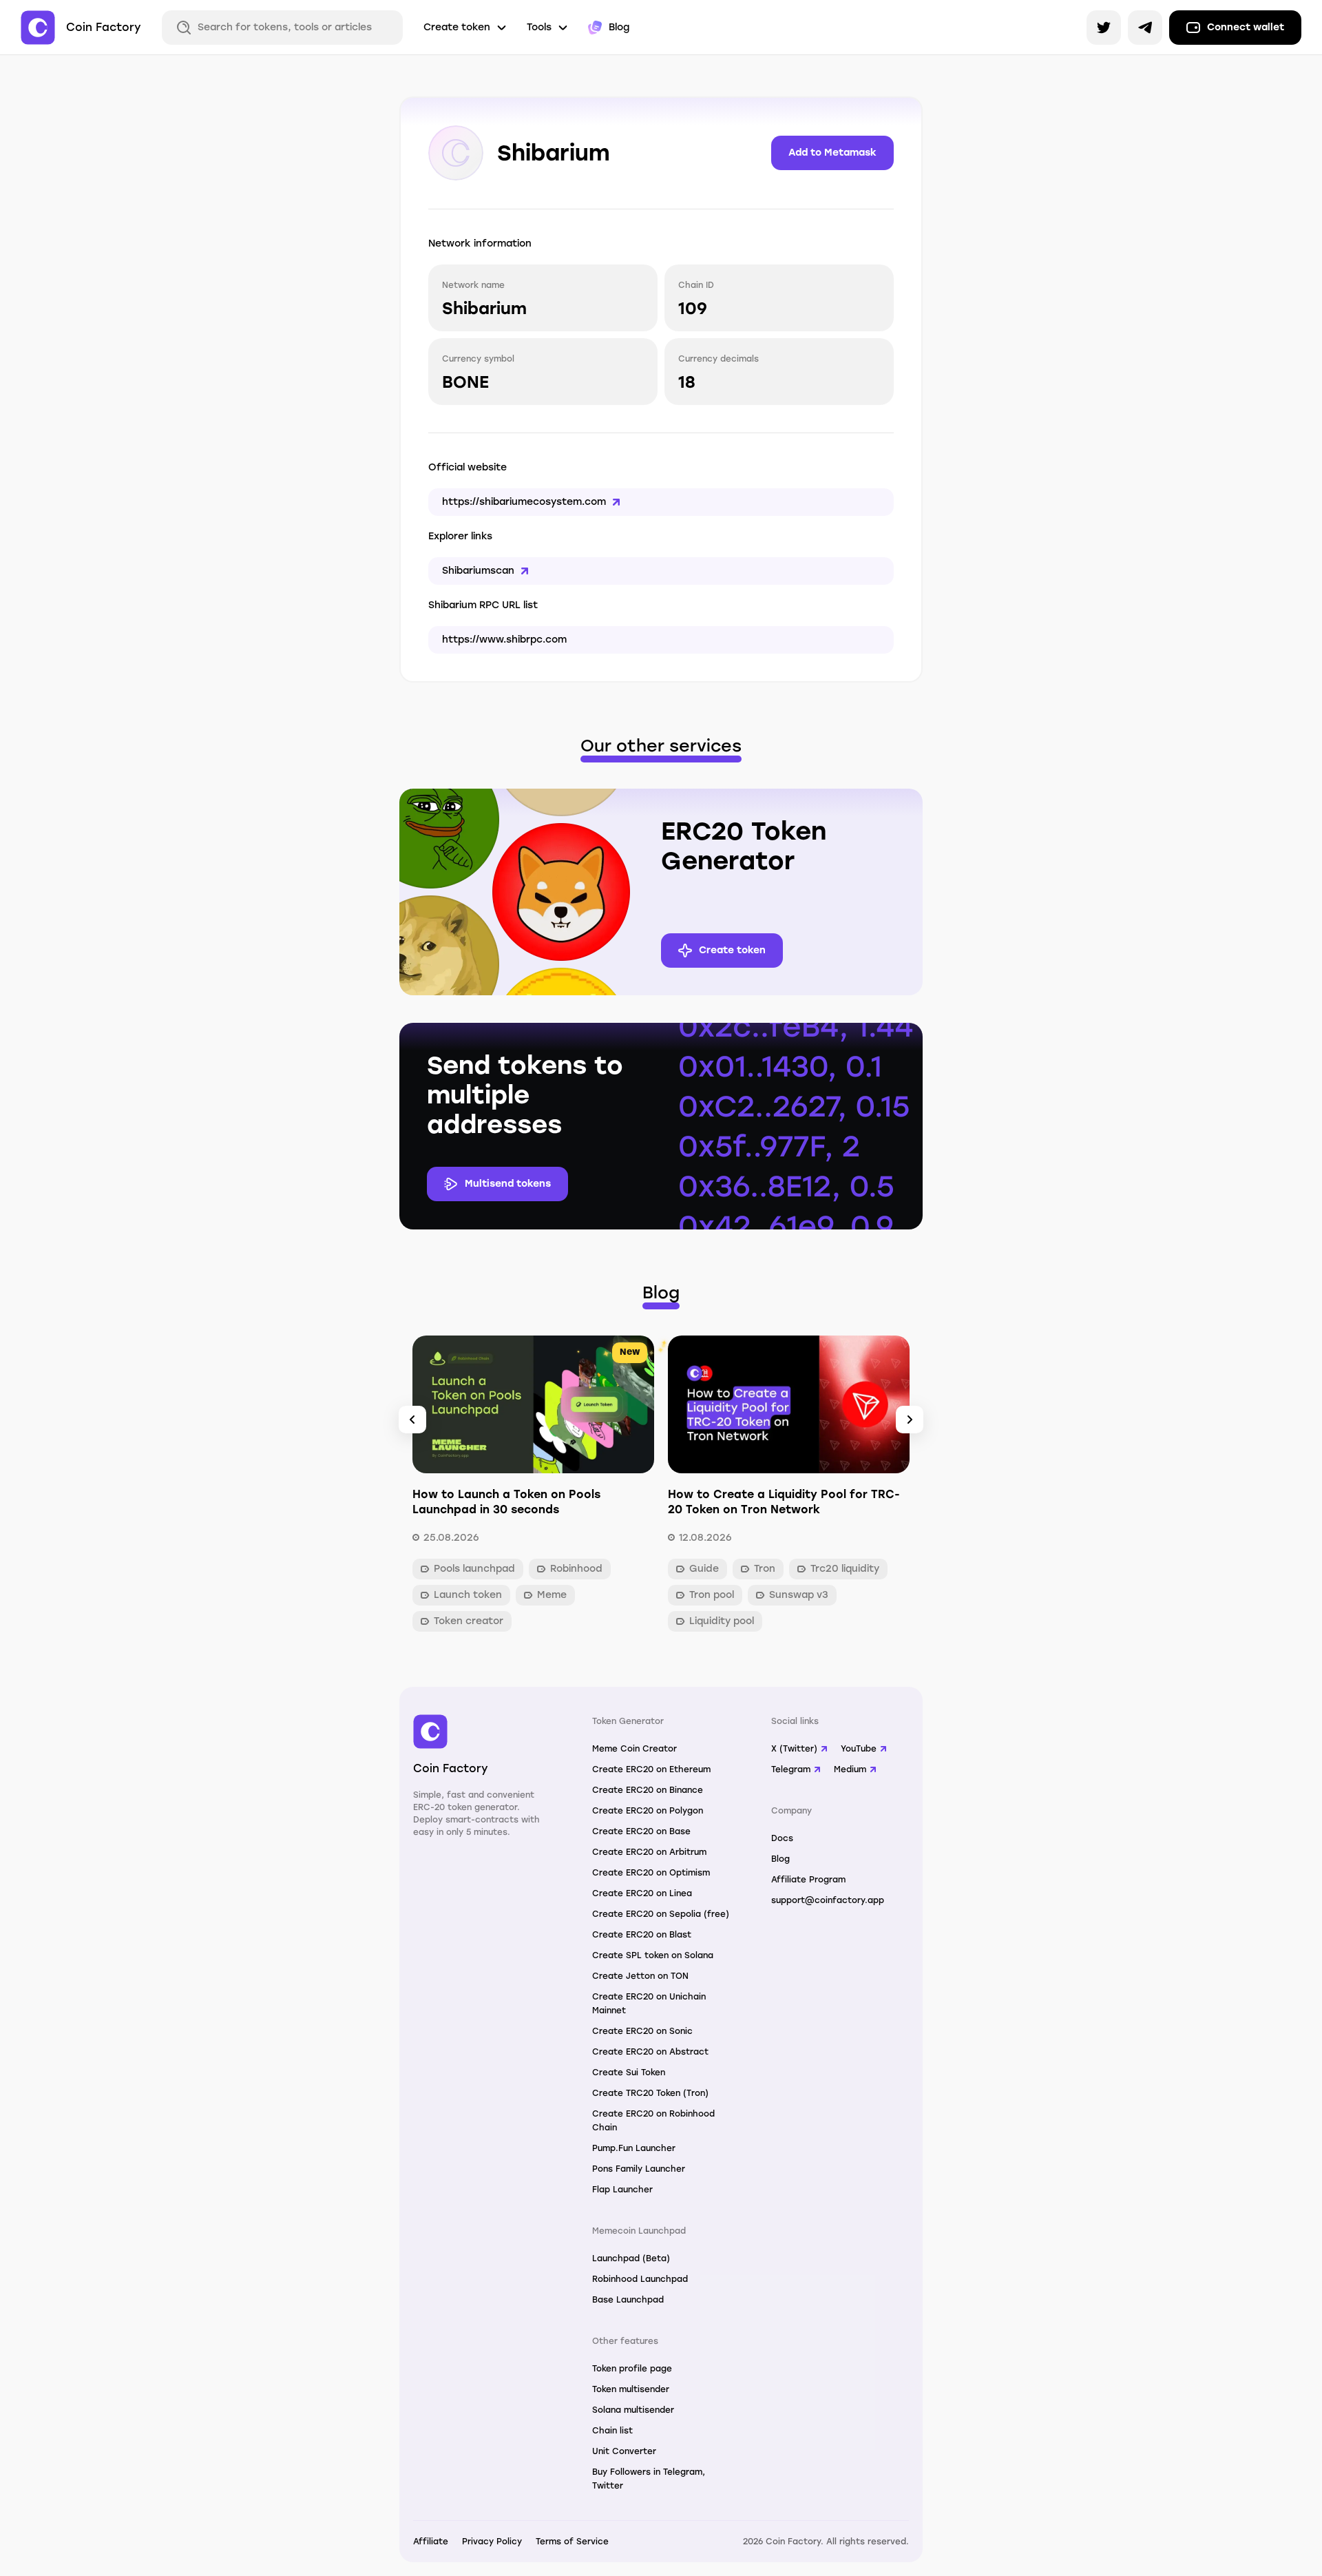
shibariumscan (478, 571)
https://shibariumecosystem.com (524, 502)
